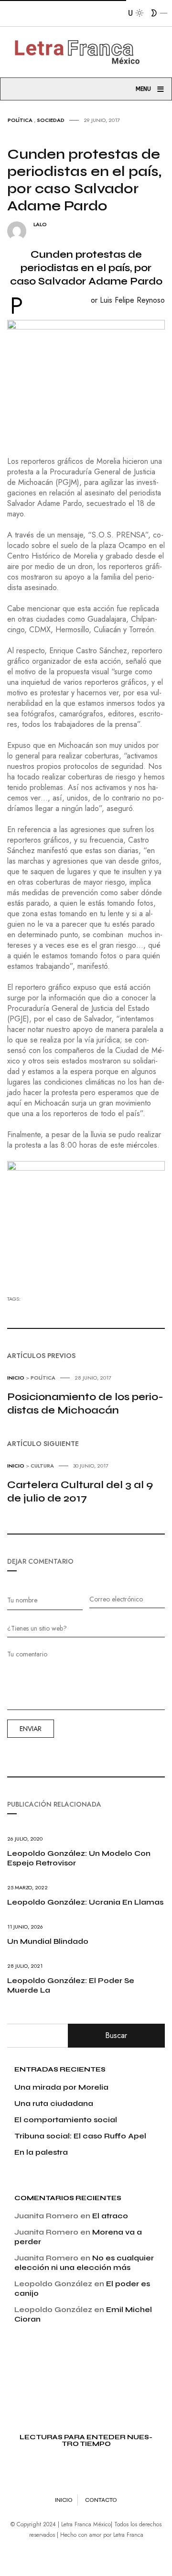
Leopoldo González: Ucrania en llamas (85, 1902)
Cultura (42, 1466)
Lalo (40, 225)
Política (20, 120)
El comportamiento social (66, 2120)
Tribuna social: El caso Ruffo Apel (80, 2136)
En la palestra (41, 2152)
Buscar (116, 2035)
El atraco (110, 2216)
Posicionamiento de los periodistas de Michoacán (85, 1403)
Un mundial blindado (48, 1941)
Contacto (101, 2500)
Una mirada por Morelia (61, 2087)
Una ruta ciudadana (54, 2103)
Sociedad (51, 120)
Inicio (16, 1378)
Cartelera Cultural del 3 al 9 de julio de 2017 (80, 1491)
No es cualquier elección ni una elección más (84, 2263)
